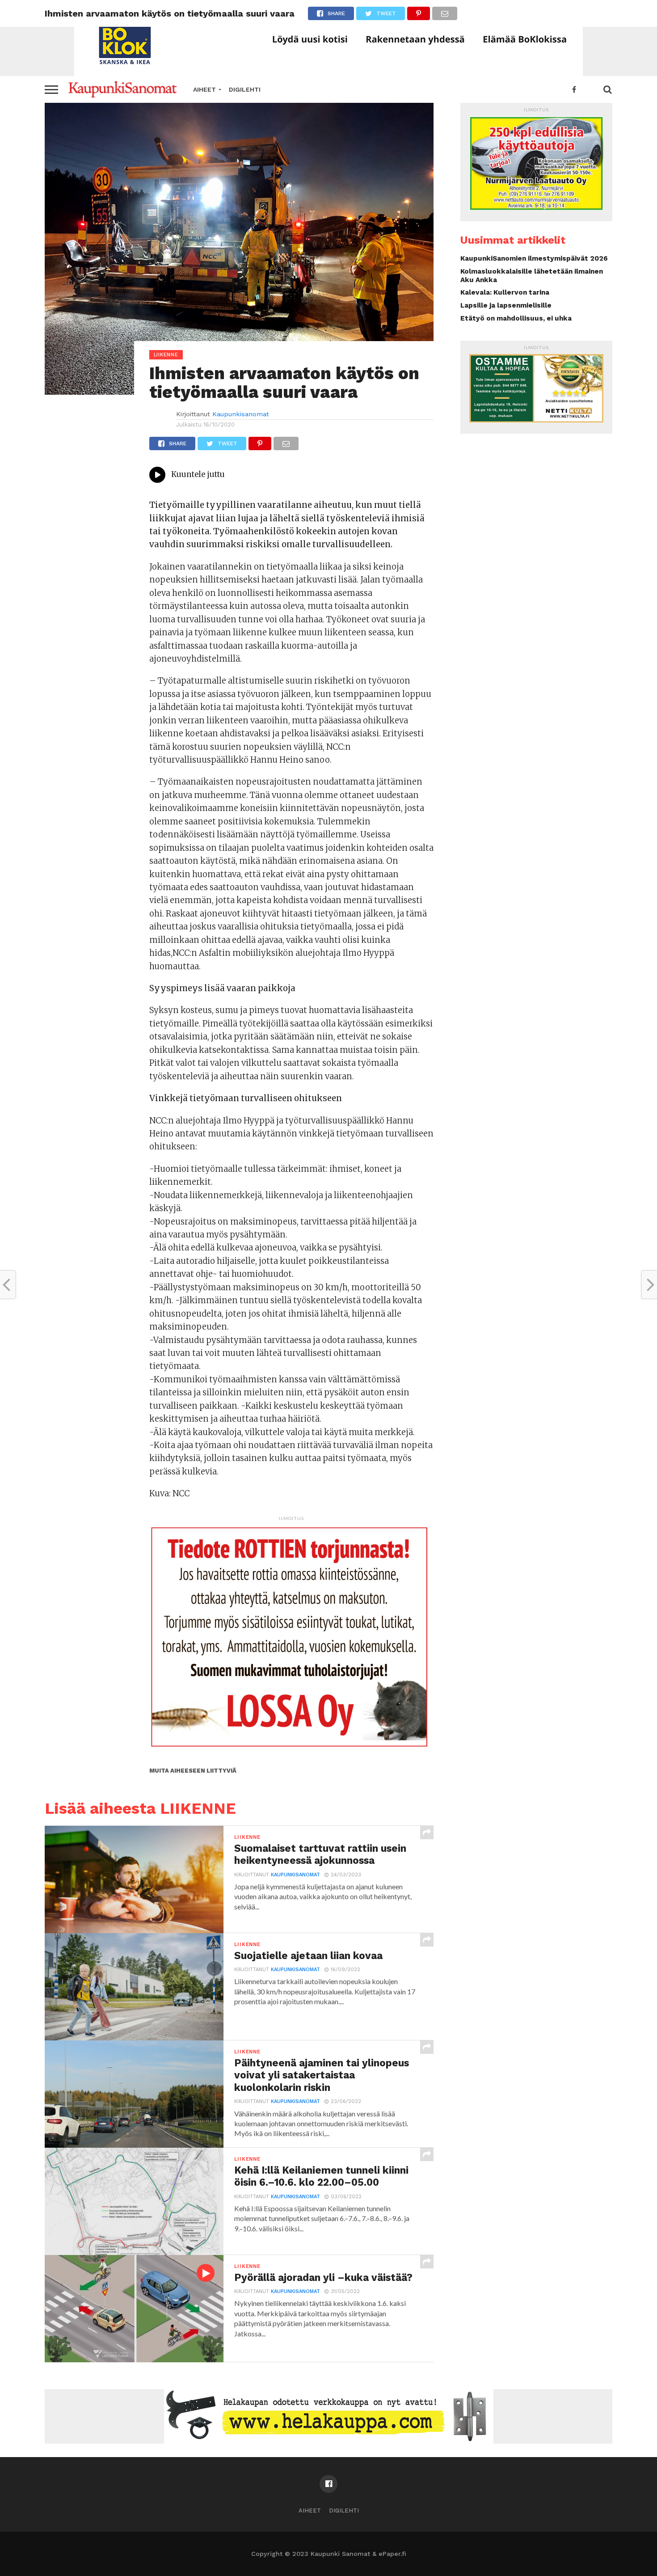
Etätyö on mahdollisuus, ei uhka (516, 318)
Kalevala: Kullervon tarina (505, 292)
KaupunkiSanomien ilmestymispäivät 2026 (534, 258)
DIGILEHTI (245, 89)
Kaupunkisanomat (241, 414)
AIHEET (204, 89)
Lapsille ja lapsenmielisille (506, 305)
